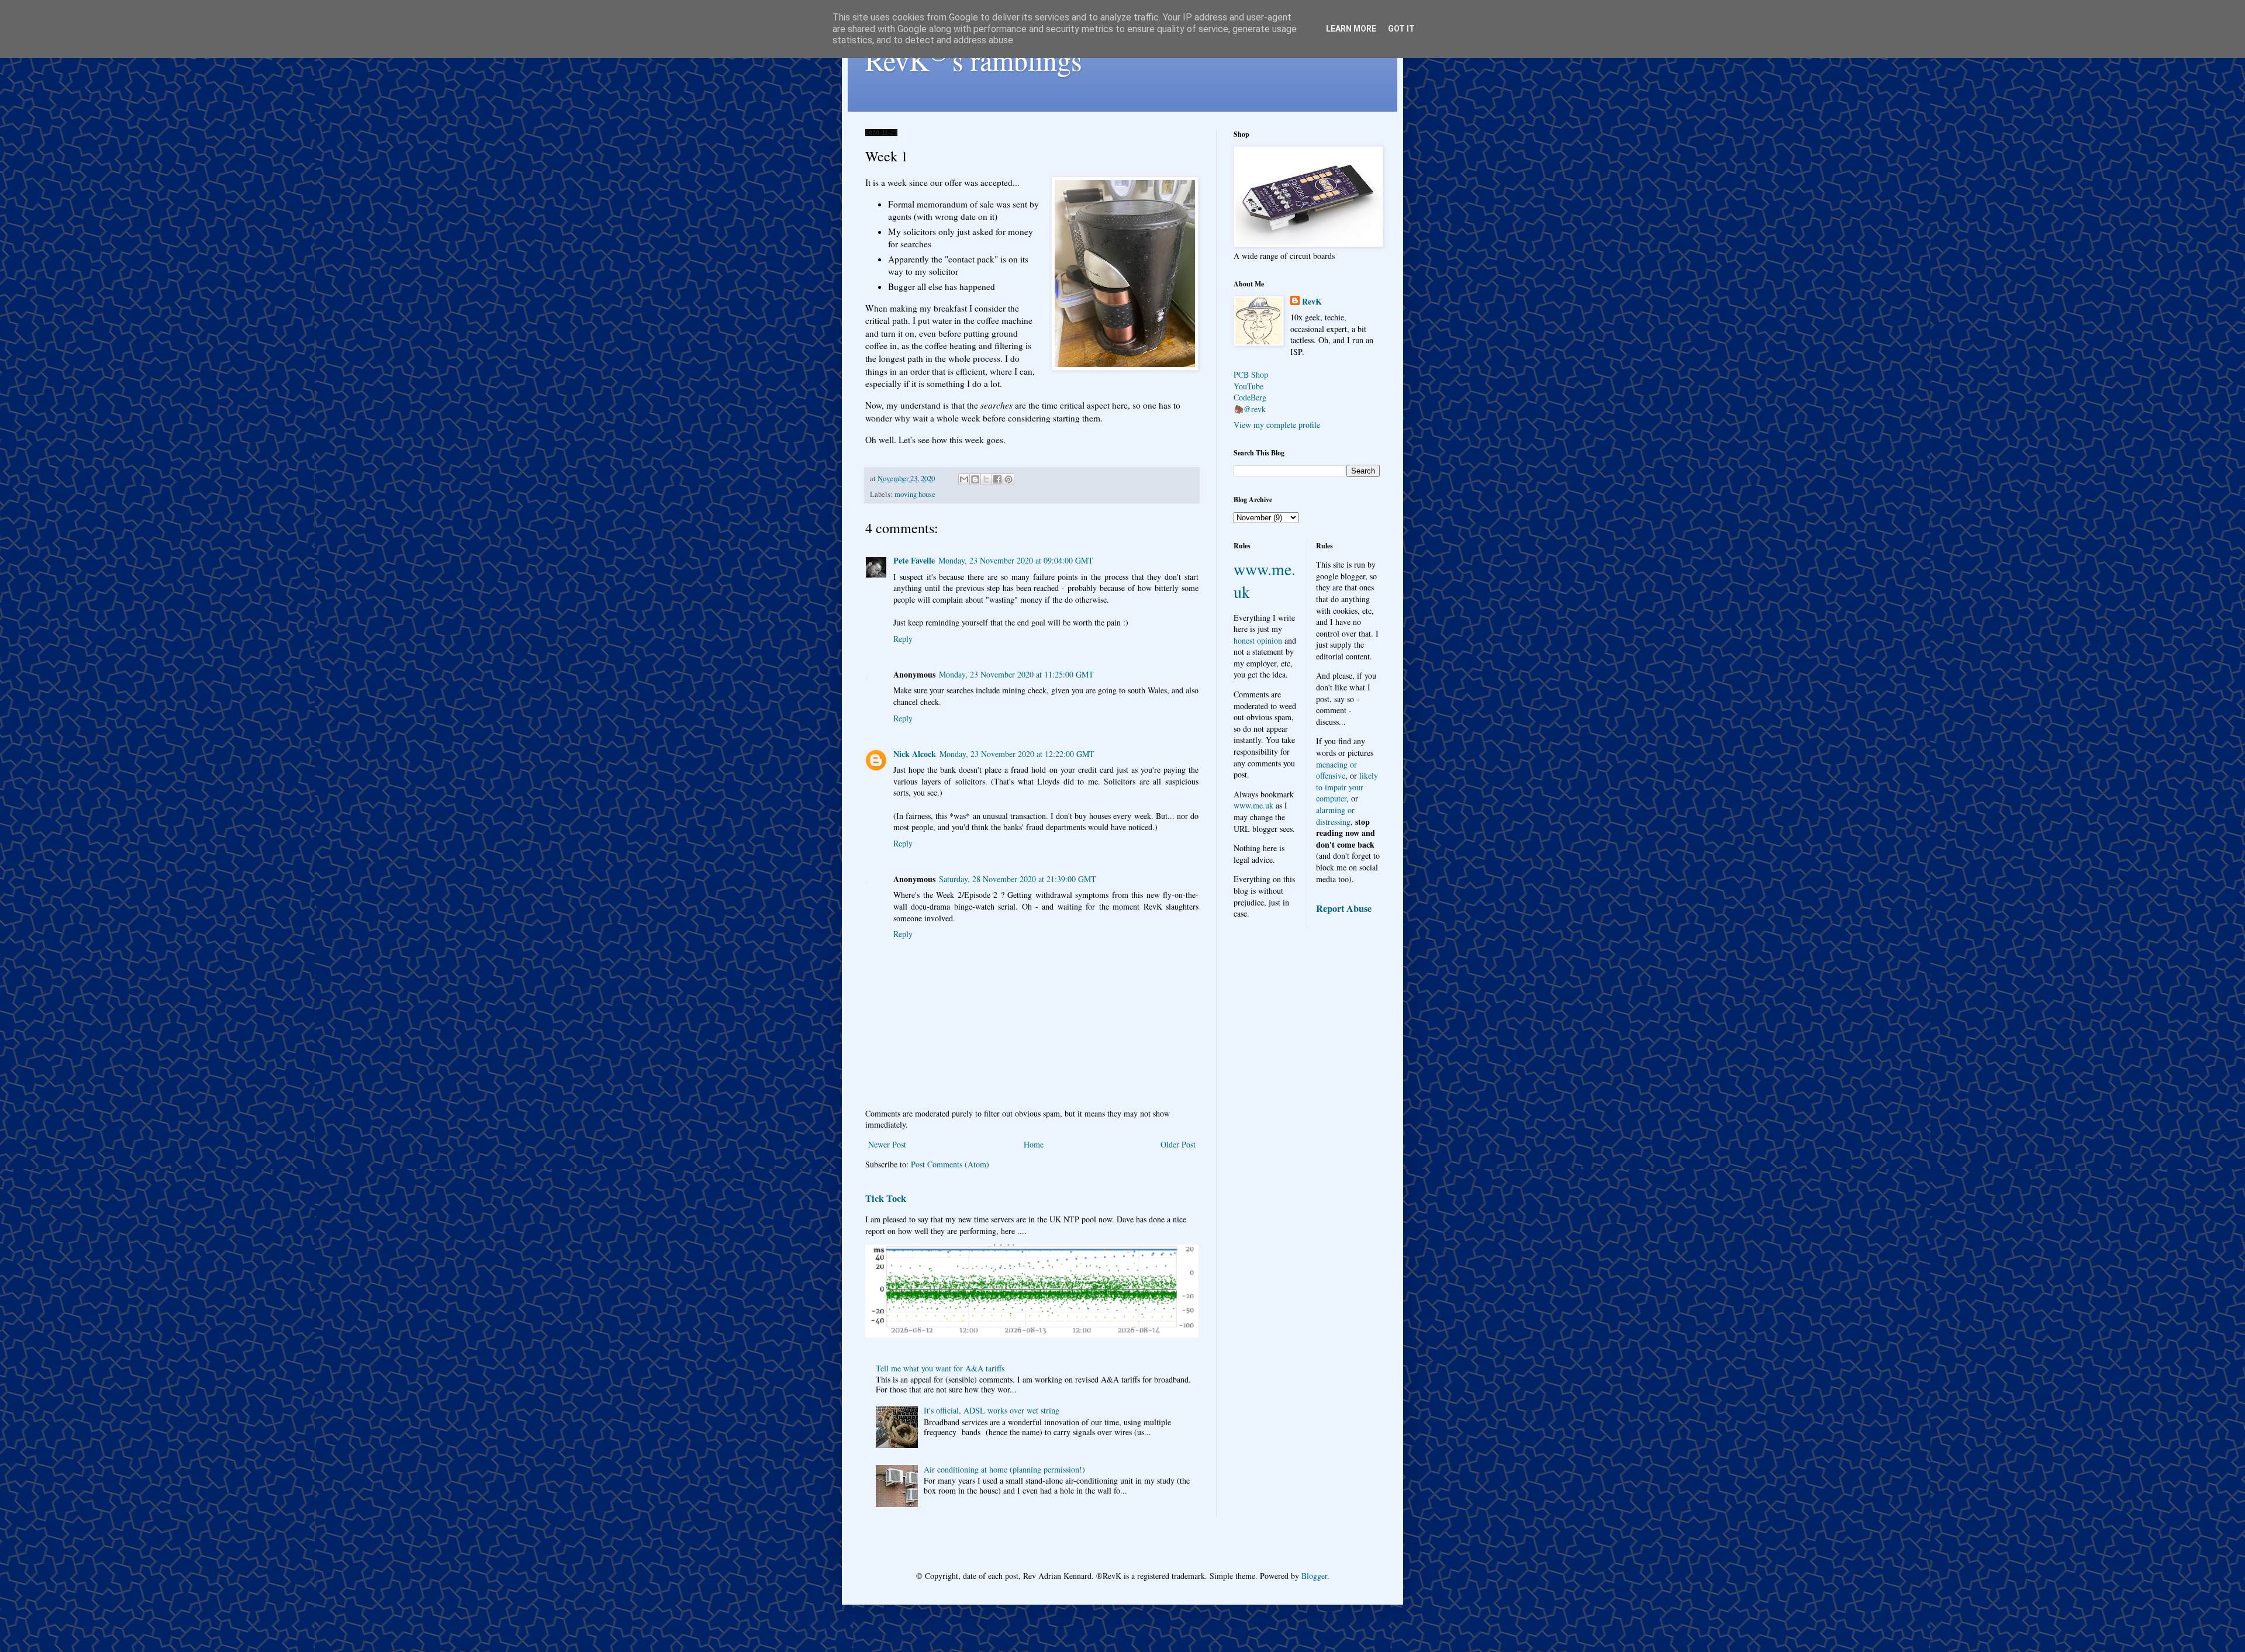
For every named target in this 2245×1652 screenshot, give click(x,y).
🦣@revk (1250, 409)
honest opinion (1258, 640)
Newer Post (887, 1144)
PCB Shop (1251, 374)
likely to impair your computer (1347, 787)
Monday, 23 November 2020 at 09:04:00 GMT (1016, 560)
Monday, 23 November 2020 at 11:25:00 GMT (1016, 674)
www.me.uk (1253, 805)
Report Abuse (1344, 908)
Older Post (1178, 1144)
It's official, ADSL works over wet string (992, 1410)
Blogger (1314, 1576)
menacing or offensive (1336, 770)
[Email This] (964, 479)
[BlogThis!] (975, 479)
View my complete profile (1277, 425)
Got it (1401, 29)
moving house (915, 494)
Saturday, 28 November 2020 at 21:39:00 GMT (1018, 879)
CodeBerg (1250, 397)
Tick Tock (886, 1198)
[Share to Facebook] (997, 479)
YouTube (1248, 386)
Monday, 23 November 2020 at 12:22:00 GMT (1017, 754)
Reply (903, 639)
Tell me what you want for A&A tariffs (940, 1368)
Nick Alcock (915, 754)
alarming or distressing (1335, 816)
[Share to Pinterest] (1008, 479)
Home (1034, 1144)
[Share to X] (986, 479)
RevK (1312, 302)
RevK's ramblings (974, 60)
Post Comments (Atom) (950, 1164)
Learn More (1351, 29)
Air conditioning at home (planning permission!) (1004, 1469)
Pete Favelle (914, 560)
